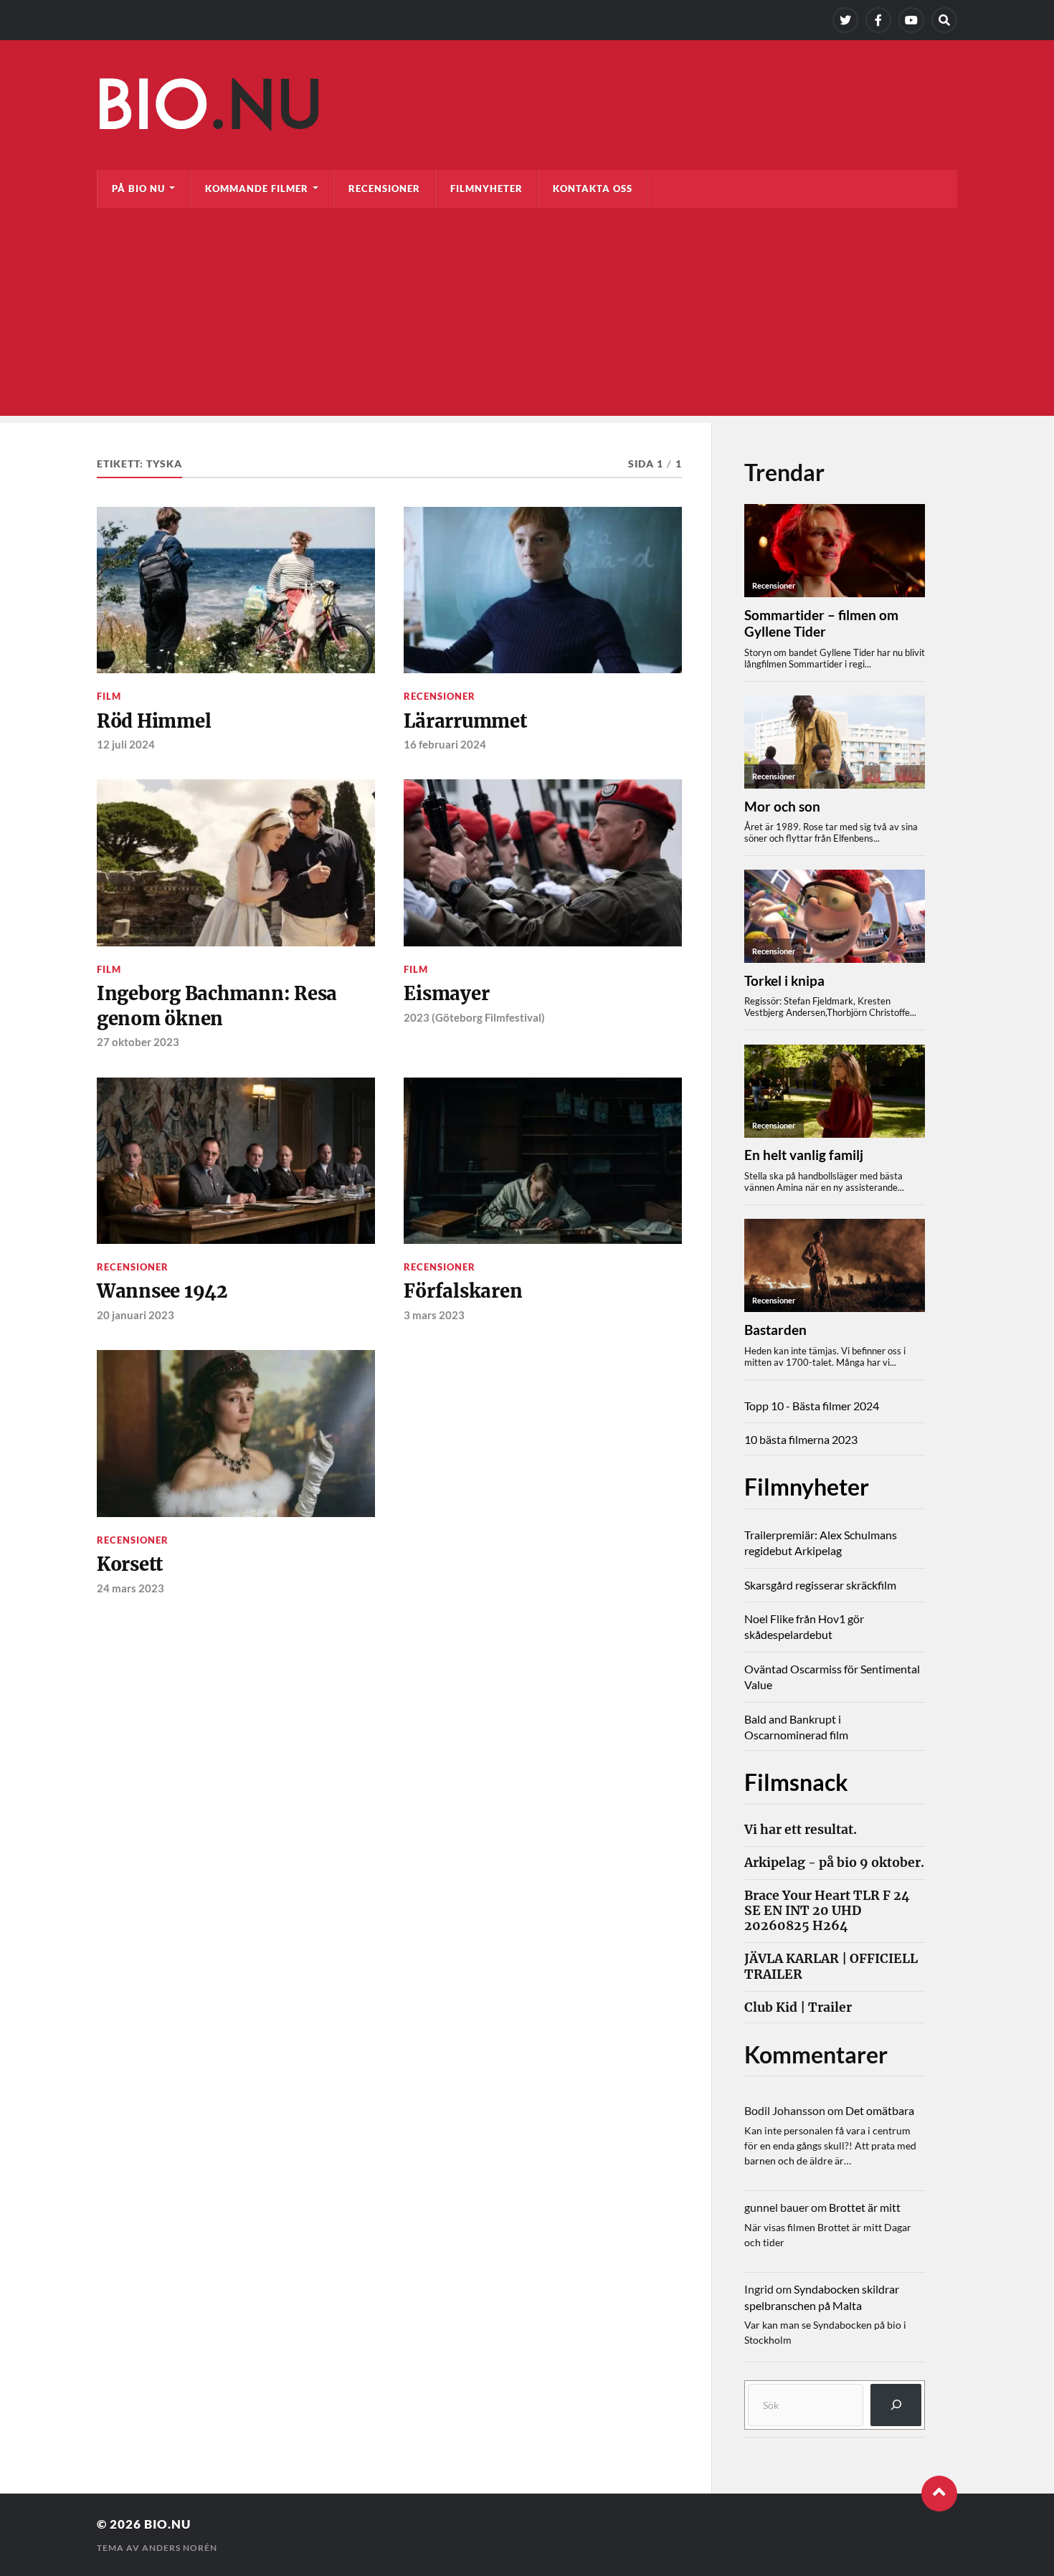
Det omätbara (880, 2110)
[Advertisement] (527, 315)
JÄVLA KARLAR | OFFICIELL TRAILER (831, 1967)
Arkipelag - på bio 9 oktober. (834, 1863)
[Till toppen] (939, 2494)
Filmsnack (796, 1782)
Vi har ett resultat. (801, 1830)
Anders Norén (180, 2548)
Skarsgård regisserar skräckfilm (820, 1585)
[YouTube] (911, 20)
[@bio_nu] (845, 20)
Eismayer (446, 994)
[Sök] (896, 2405)
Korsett (130, 1564)
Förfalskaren (463, 1291)
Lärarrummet (465, 721)
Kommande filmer (257, 189)
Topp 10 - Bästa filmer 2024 (812, 1406)
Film (109, 696)
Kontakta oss (593, 189)
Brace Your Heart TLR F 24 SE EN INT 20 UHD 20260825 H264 (827, 1911)
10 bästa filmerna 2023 (801, 1439)
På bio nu (138, 189)
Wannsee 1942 (162, 1291)
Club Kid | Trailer (798, 2008)
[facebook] (878, 20)
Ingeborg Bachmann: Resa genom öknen (217, 1006)
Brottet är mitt (865, 2207)
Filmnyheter (486, 189)
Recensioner (384, 189)
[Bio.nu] (527, 108)
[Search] (944, 20)
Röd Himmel (154, 721)
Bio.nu (167, 2524)
